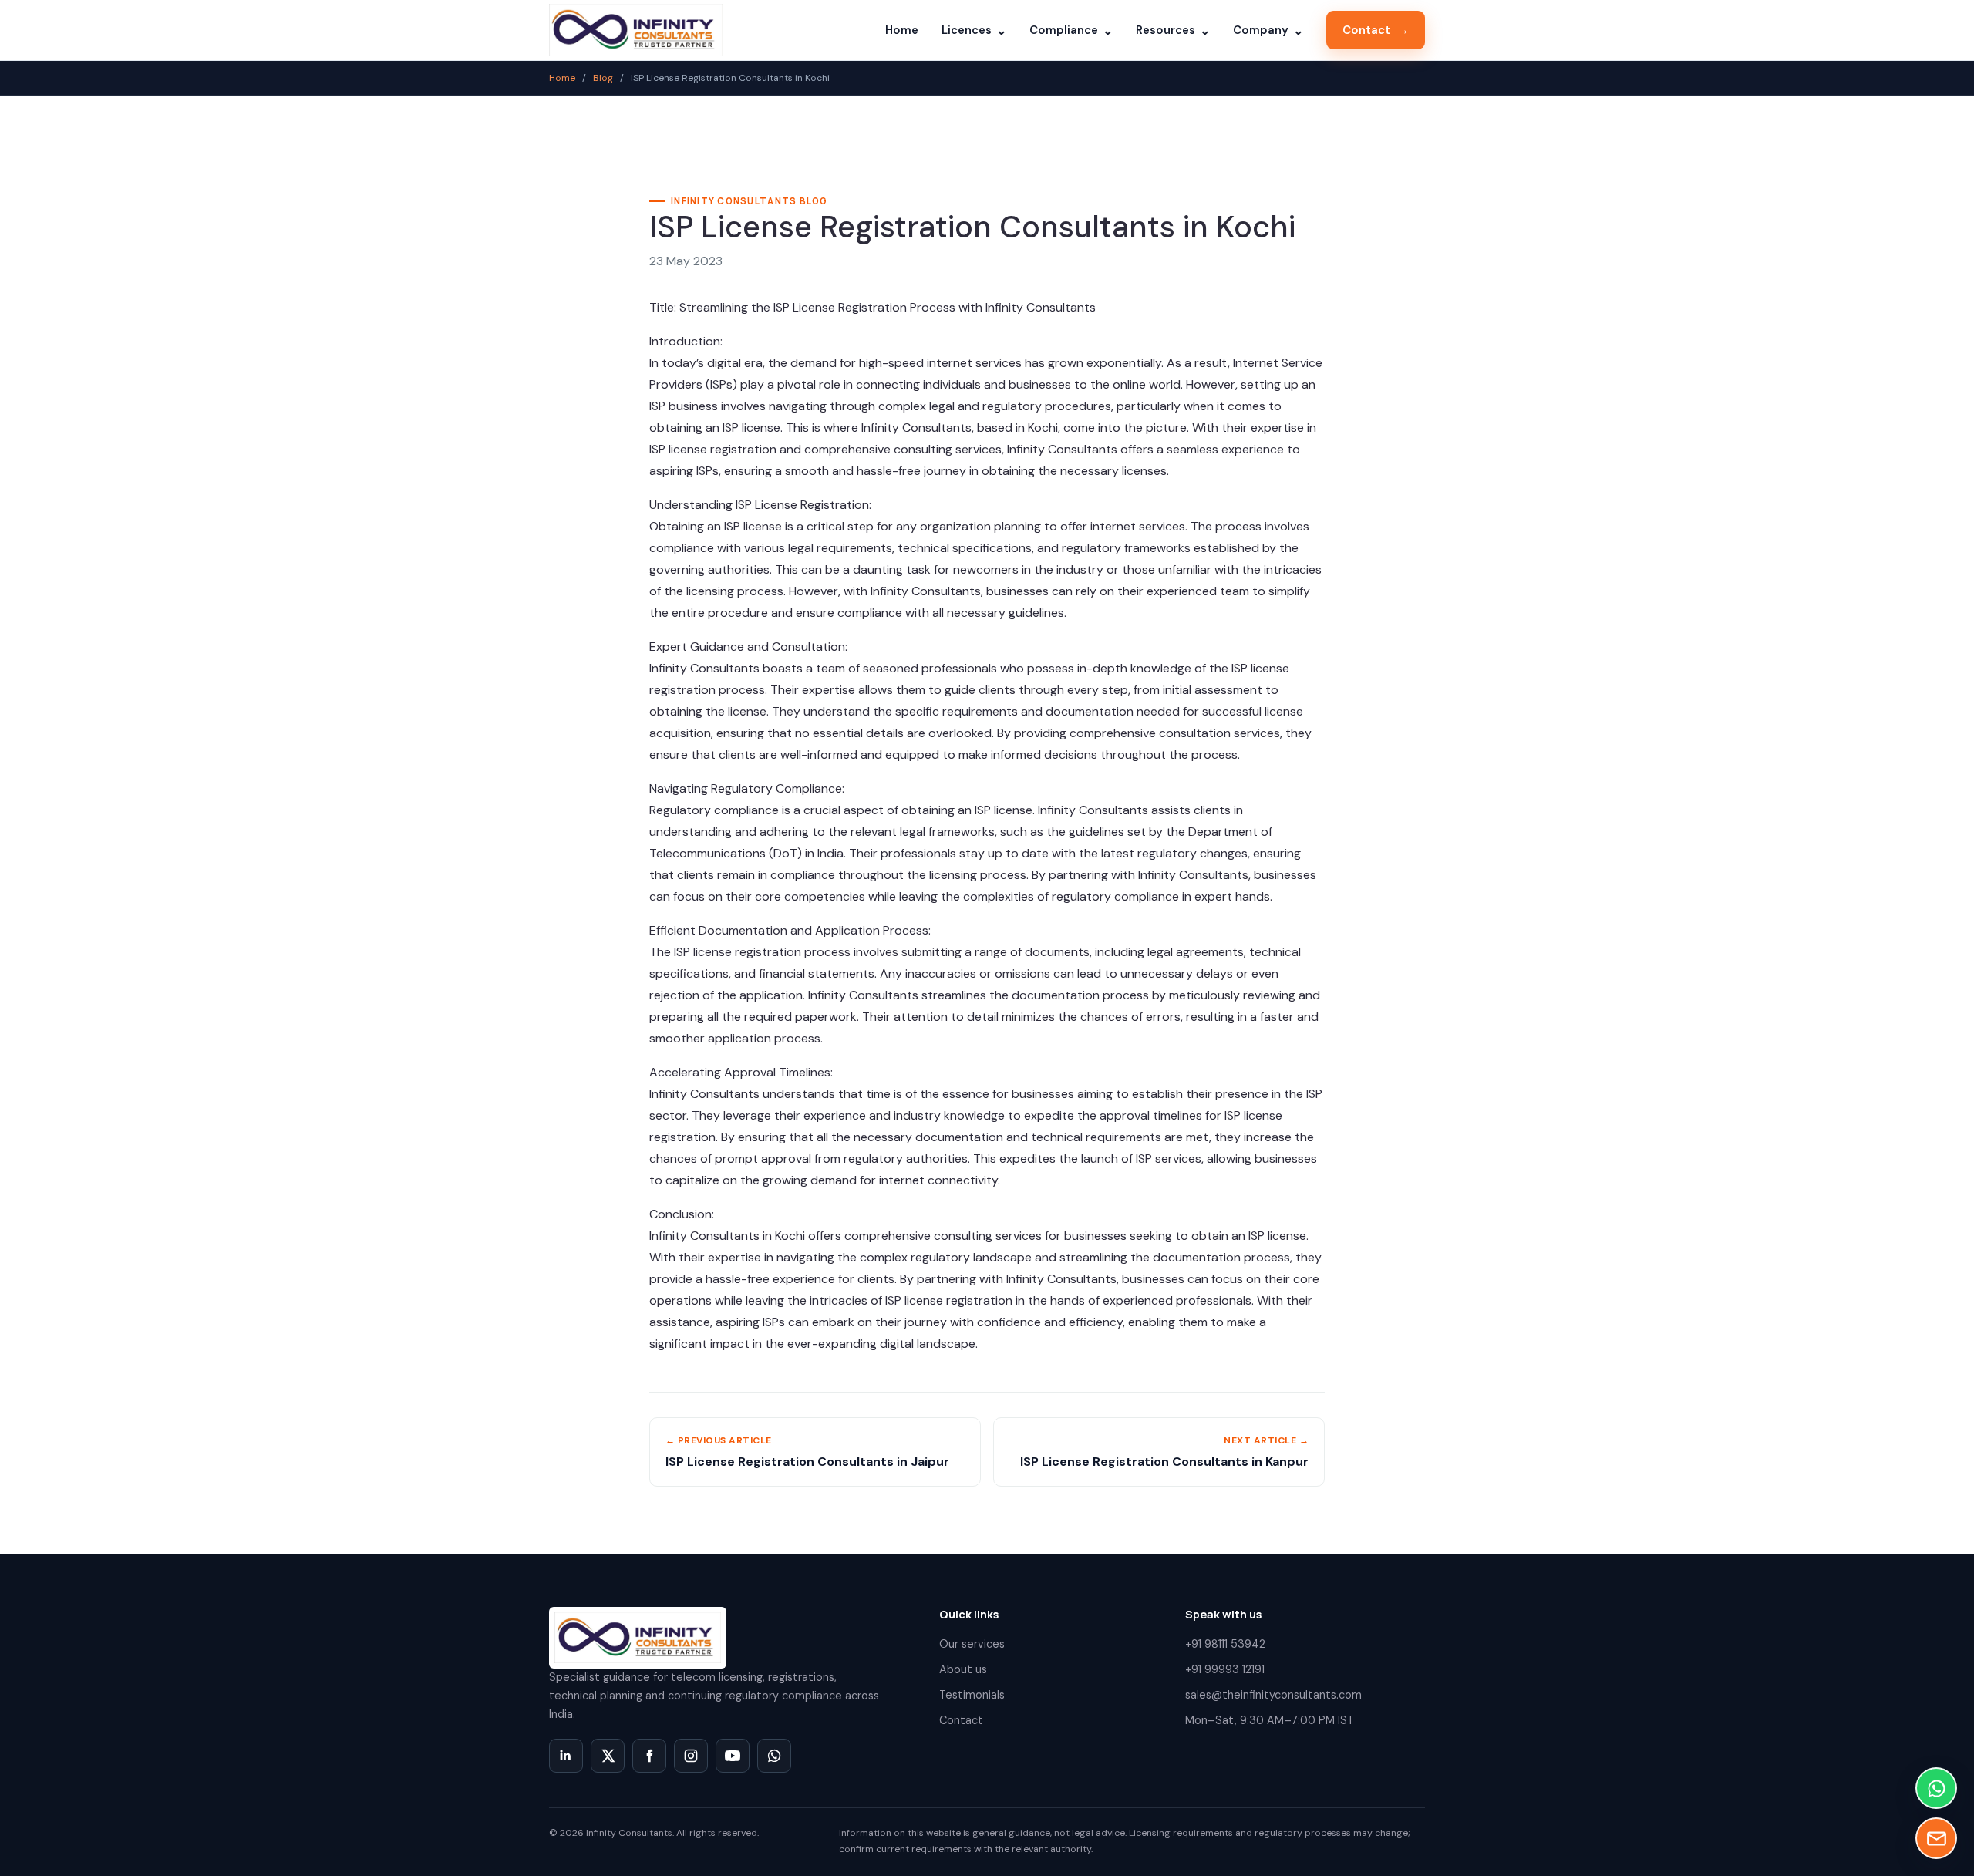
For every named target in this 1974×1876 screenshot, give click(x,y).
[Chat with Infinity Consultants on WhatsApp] (774, 1756)
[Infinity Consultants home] (636, 30)
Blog (603, 78)
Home (902, 30)
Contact (1376, 30)
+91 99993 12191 (1225, 1669)
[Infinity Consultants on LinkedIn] (566, 1756)
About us (963, 1669)
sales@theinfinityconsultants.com (1273, 1695)
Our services (972, 1644)
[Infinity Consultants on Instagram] (691, 1756)
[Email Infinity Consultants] (1936, 1838)
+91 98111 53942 (1225, 1644)
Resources (1173, 30)
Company (1268, 30)
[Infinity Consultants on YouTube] (733, 1756)
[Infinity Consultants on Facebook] (649, 1756)
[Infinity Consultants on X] (608, 1756)
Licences (974, 30)
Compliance (1071, 30)
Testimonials (972, 1695)
